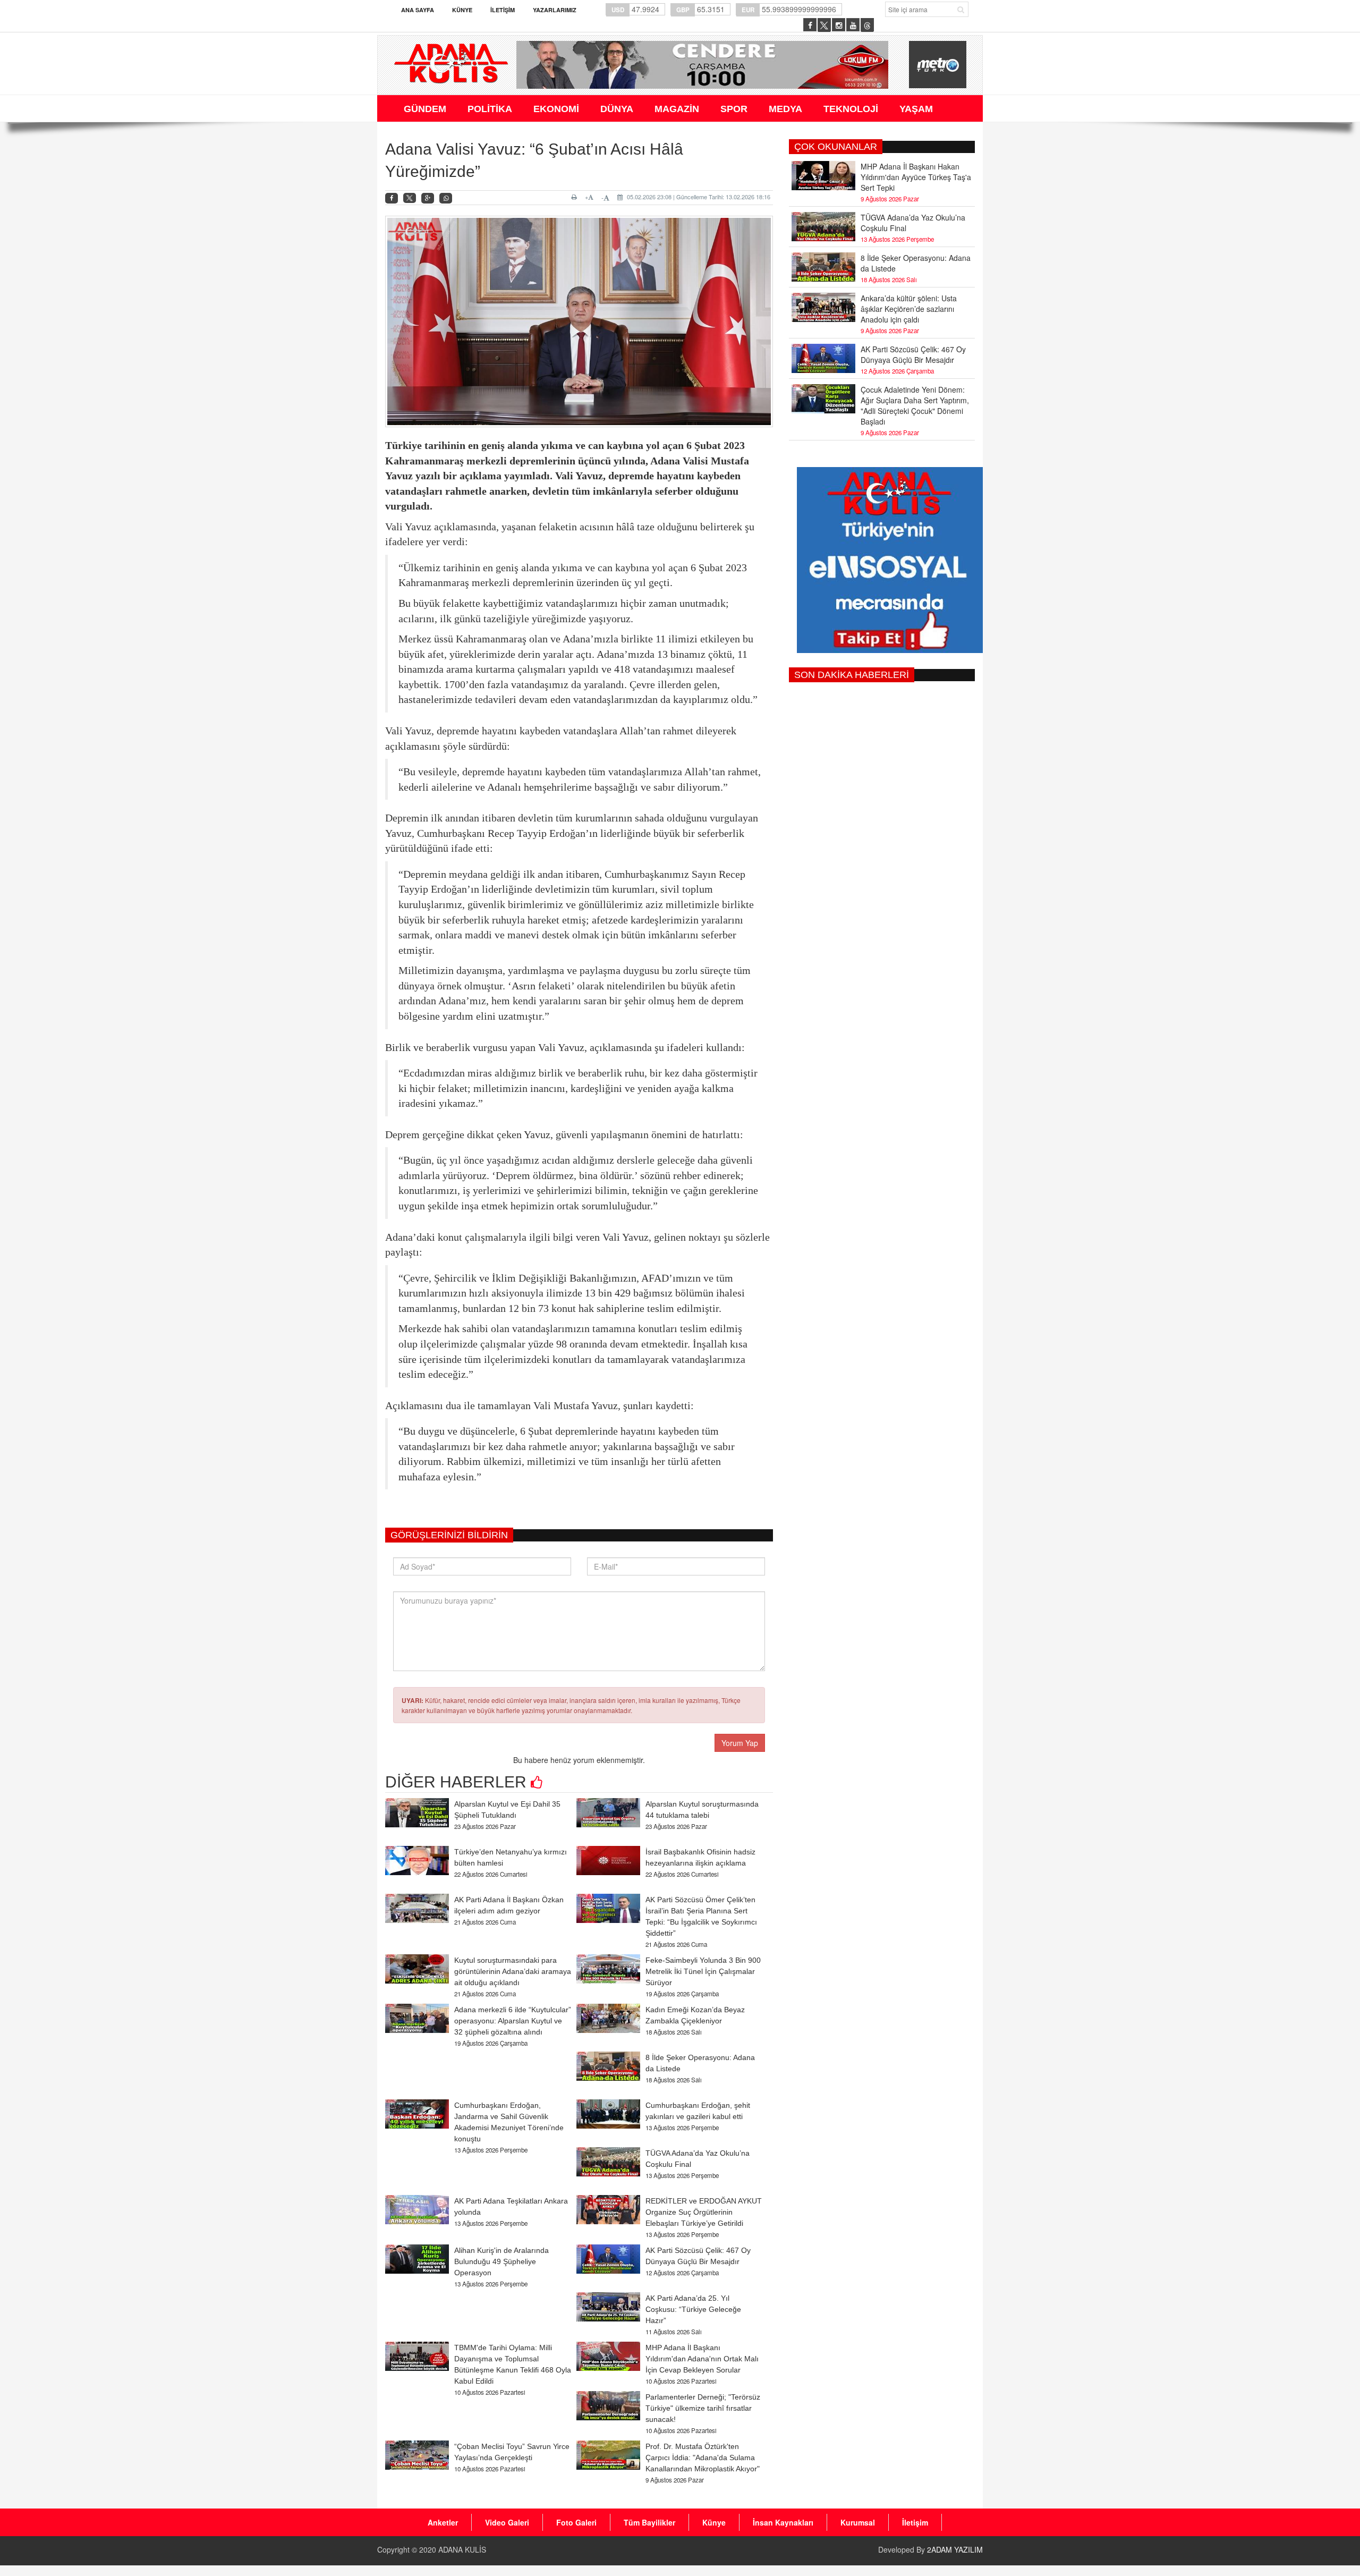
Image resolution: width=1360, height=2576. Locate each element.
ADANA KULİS (462, 2549)
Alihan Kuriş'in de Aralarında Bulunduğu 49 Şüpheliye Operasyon (501, 2261)
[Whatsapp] (446, 198)
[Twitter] (410, 198)
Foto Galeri (576, 2522)
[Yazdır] (576, 197)
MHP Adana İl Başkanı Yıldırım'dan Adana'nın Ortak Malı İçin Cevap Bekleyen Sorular (702, 2359)
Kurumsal (858, 2522)
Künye (462, 10)
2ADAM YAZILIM (955, 2549)
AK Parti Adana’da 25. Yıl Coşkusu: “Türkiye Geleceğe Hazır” (693, 2309)
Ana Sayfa (418, 10)
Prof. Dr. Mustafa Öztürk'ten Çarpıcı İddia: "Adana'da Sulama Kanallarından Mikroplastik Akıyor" (703, 2458)
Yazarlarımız (555, 10)
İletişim (503, 10)
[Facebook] (392, 198)
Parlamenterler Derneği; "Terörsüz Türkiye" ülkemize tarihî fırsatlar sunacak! (703, 2408)
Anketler (443, 2522)
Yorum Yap (740, 1743)
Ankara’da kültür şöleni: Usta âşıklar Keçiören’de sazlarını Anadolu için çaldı (909, 309)
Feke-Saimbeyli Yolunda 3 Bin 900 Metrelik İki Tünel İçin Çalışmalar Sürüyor (703, 1971)
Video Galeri (507, 2522)
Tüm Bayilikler (649, 2522)
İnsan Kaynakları (783, 2522)
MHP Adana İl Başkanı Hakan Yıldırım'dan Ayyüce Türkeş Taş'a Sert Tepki (916, 177)
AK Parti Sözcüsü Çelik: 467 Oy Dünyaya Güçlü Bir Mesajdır (913, 354)
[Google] (428, 198)
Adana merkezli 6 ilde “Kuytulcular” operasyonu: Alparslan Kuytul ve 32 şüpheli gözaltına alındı (513, 2021)
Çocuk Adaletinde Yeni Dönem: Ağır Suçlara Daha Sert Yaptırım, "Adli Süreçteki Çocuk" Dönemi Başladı (915, 405)
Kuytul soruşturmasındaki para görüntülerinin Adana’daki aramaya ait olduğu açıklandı (513, 1971)
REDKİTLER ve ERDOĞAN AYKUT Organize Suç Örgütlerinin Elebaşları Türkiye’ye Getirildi (704, 2212)
